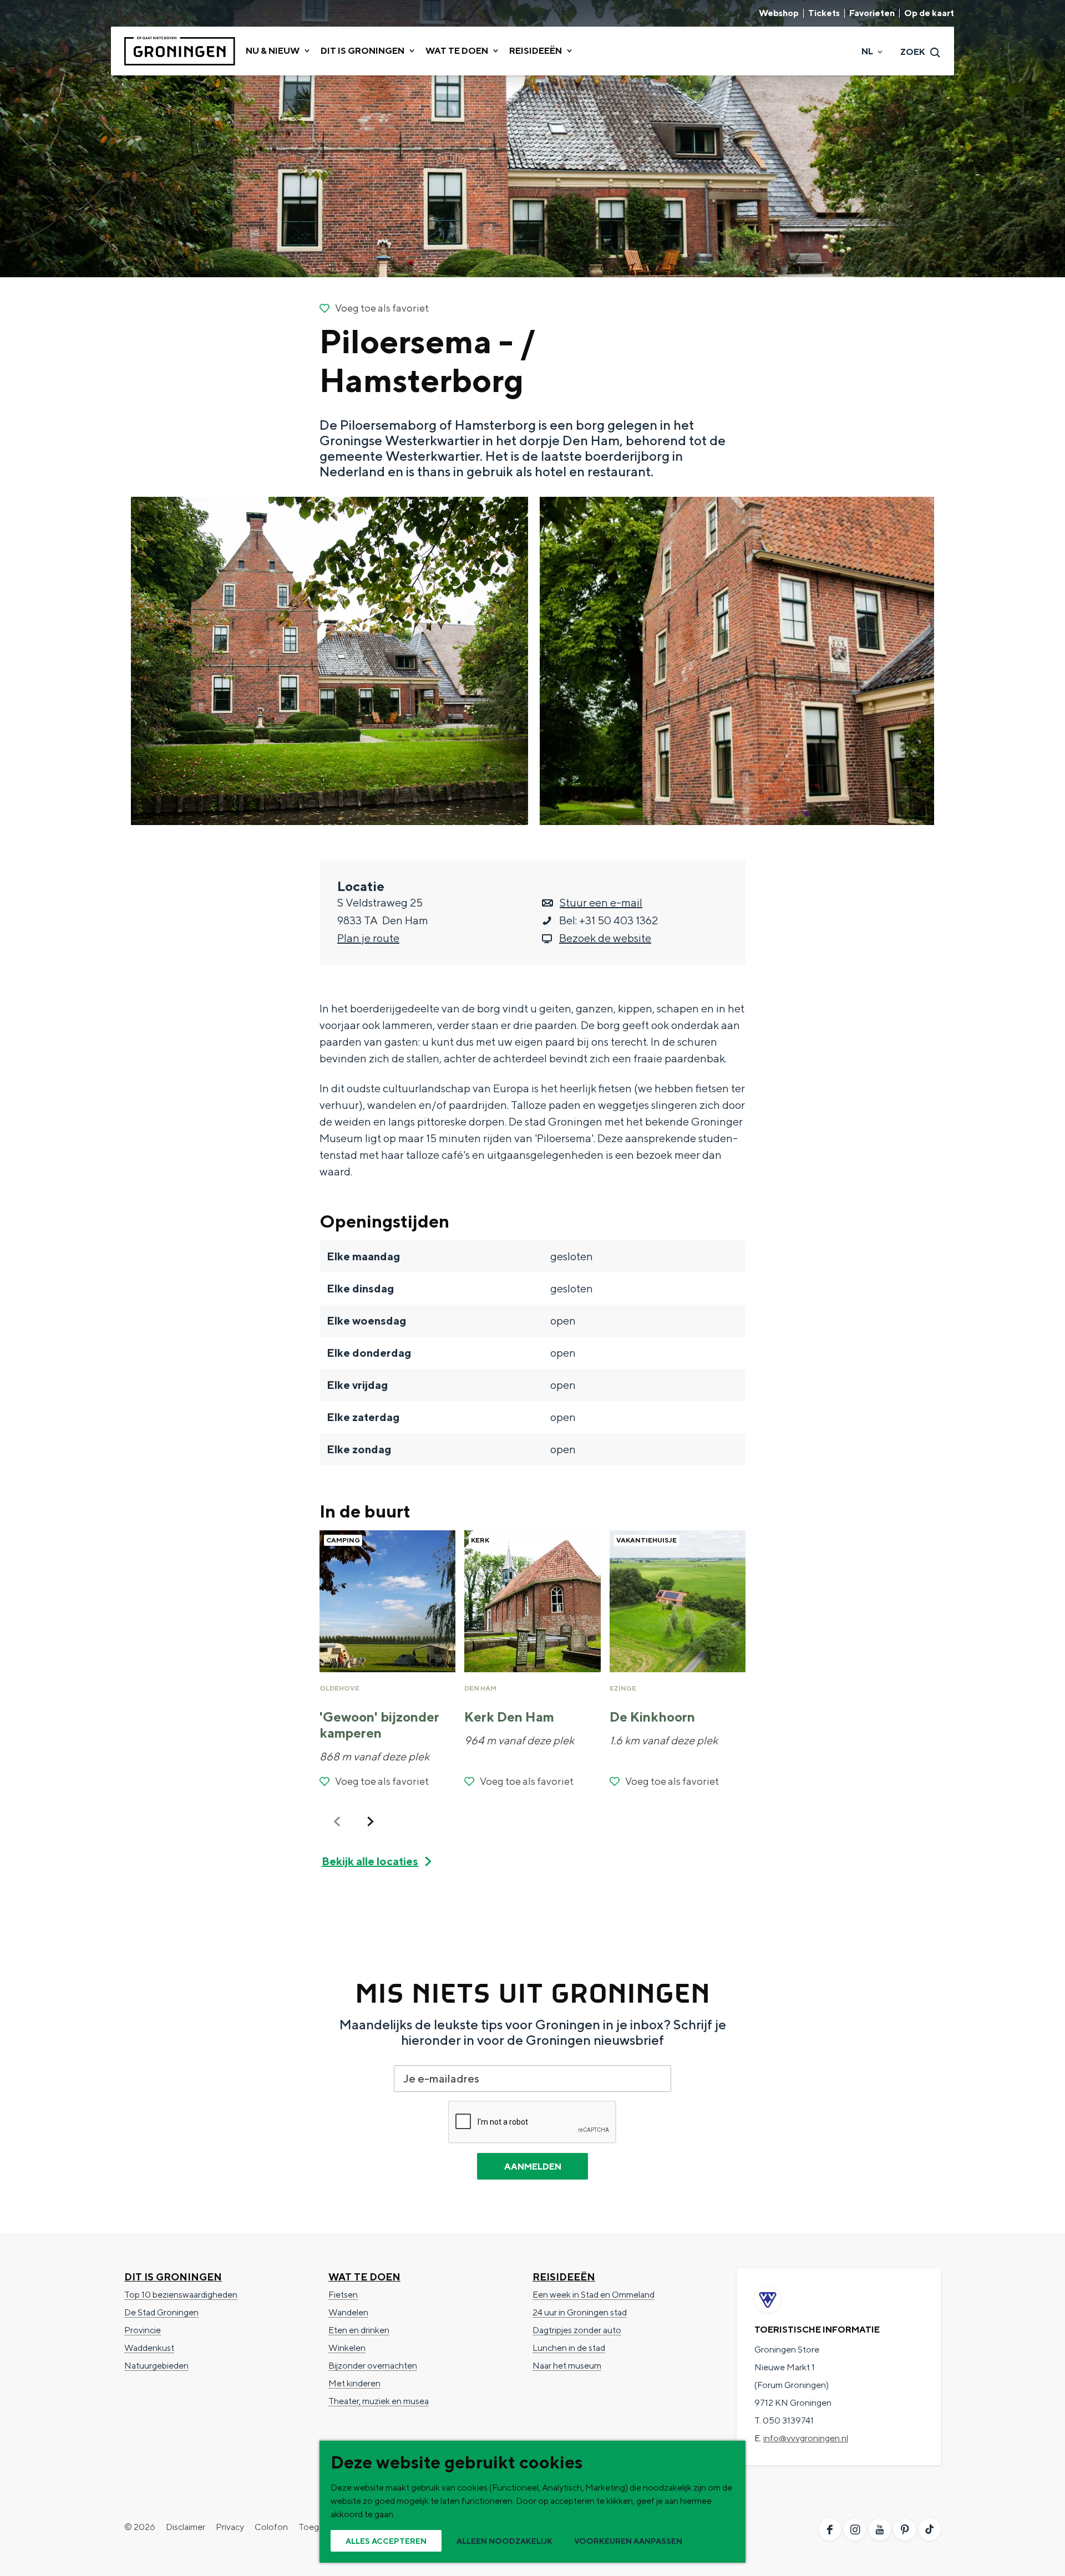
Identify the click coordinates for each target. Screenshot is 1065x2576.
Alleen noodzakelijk (504, 2541)
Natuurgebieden (156, 2366)
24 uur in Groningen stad (580, 2312)
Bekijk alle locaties (370, 1861)
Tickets (824, 13)
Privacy (230, 2527)
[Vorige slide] (337, 1821)
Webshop (779, 13)
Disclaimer (186, 2527)
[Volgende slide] (371, 1821)
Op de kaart (929, 13)
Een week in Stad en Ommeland (594, 2295)
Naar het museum (567, 2366)
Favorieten (872, 13)
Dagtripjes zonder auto (577, 2330)
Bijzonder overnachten (373, 2366)
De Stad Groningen (161, 2312)
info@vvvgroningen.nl (806, 2438)
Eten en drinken (359, 2330)
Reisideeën (564, 2277)
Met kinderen (354, 2383)
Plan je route (368, 938)
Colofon (271, 2527)
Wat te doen (364, 2277)
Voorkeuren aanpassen (628, 2541)
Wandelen (348, 2312)
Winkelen (347, 2348)
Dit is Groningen (173, 2277)
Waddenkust (149, 2348)
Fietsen (343, 2295)
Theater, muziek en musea (379, 2401)
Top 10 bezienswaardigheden (181, 2295)
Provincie (143, 2330)
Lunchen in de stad (569, 2348)
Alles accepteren (386, 2541)
